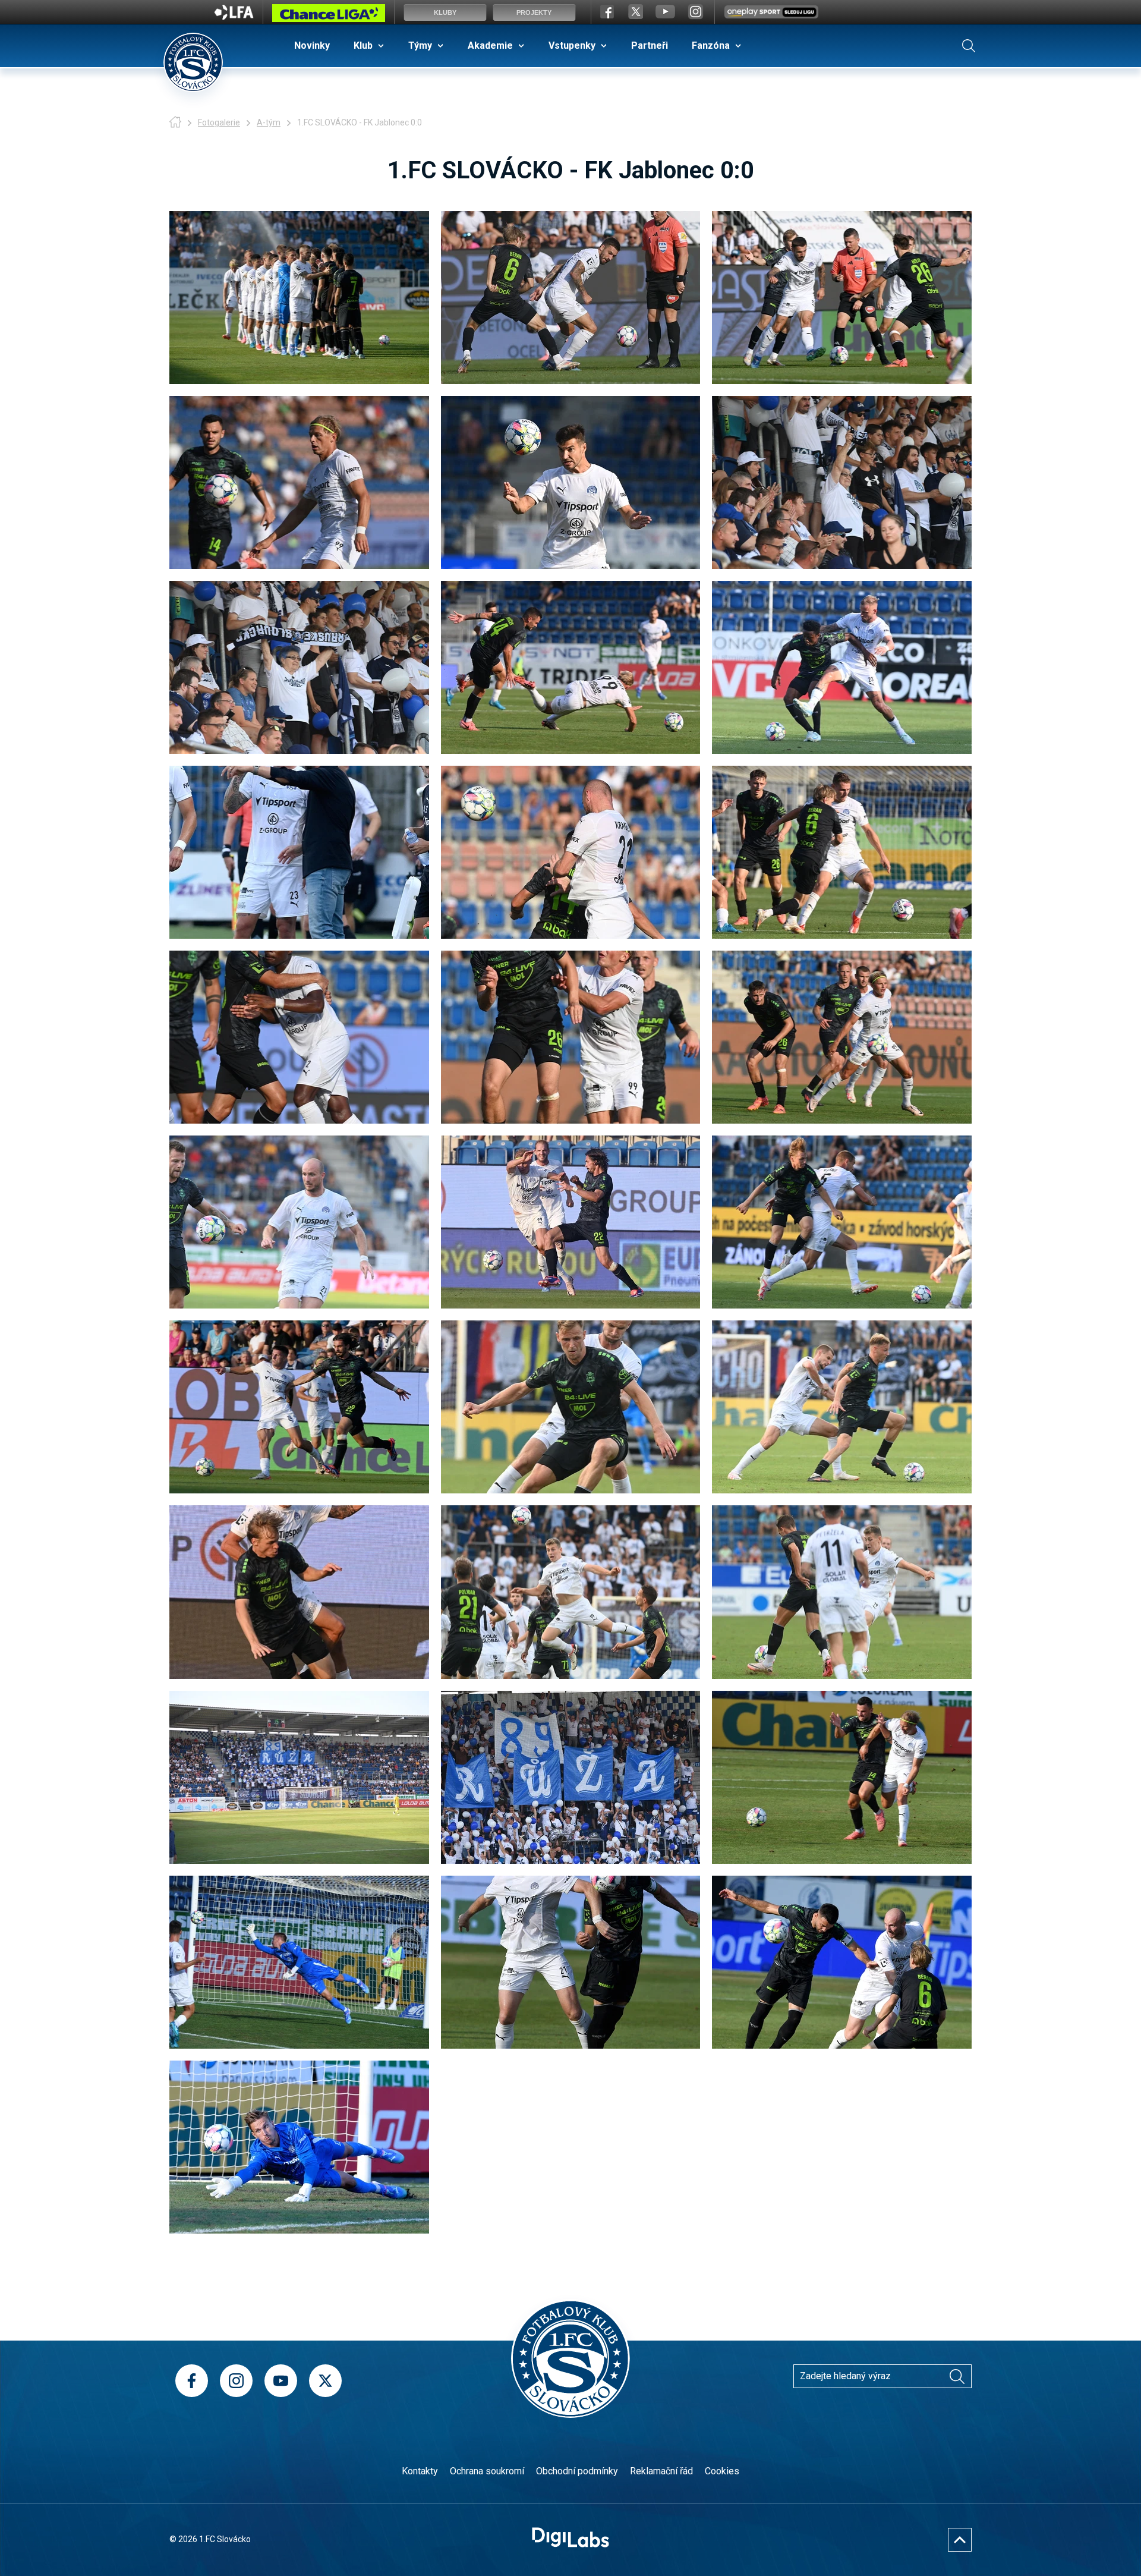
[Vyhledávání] (969, 46)
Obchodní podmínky (577, 2471)
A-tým (269, 122)
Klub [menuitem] (363, 45)
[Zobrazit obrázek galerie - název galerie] (299, 298)
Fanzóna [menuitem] (711, 45)
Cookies (722, 2471)
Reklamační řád (661, 2471)
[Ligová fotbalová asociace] (234, 16)
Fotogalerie (219, 122)
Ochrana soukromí (487, 2471)
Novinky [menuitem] (312, 45)
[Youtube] (281, 2381)
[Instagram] (236, 2381)
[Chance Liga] (329, 16)
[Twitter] (325, 2381)
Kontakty (420, 2471)
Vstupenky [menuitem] (572, 45)
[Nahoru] (960, 2540)
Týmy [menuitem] (420, 45)
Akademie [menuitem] (490, 45)
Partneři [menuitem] (650, 45)
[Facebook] (192, 2381)
